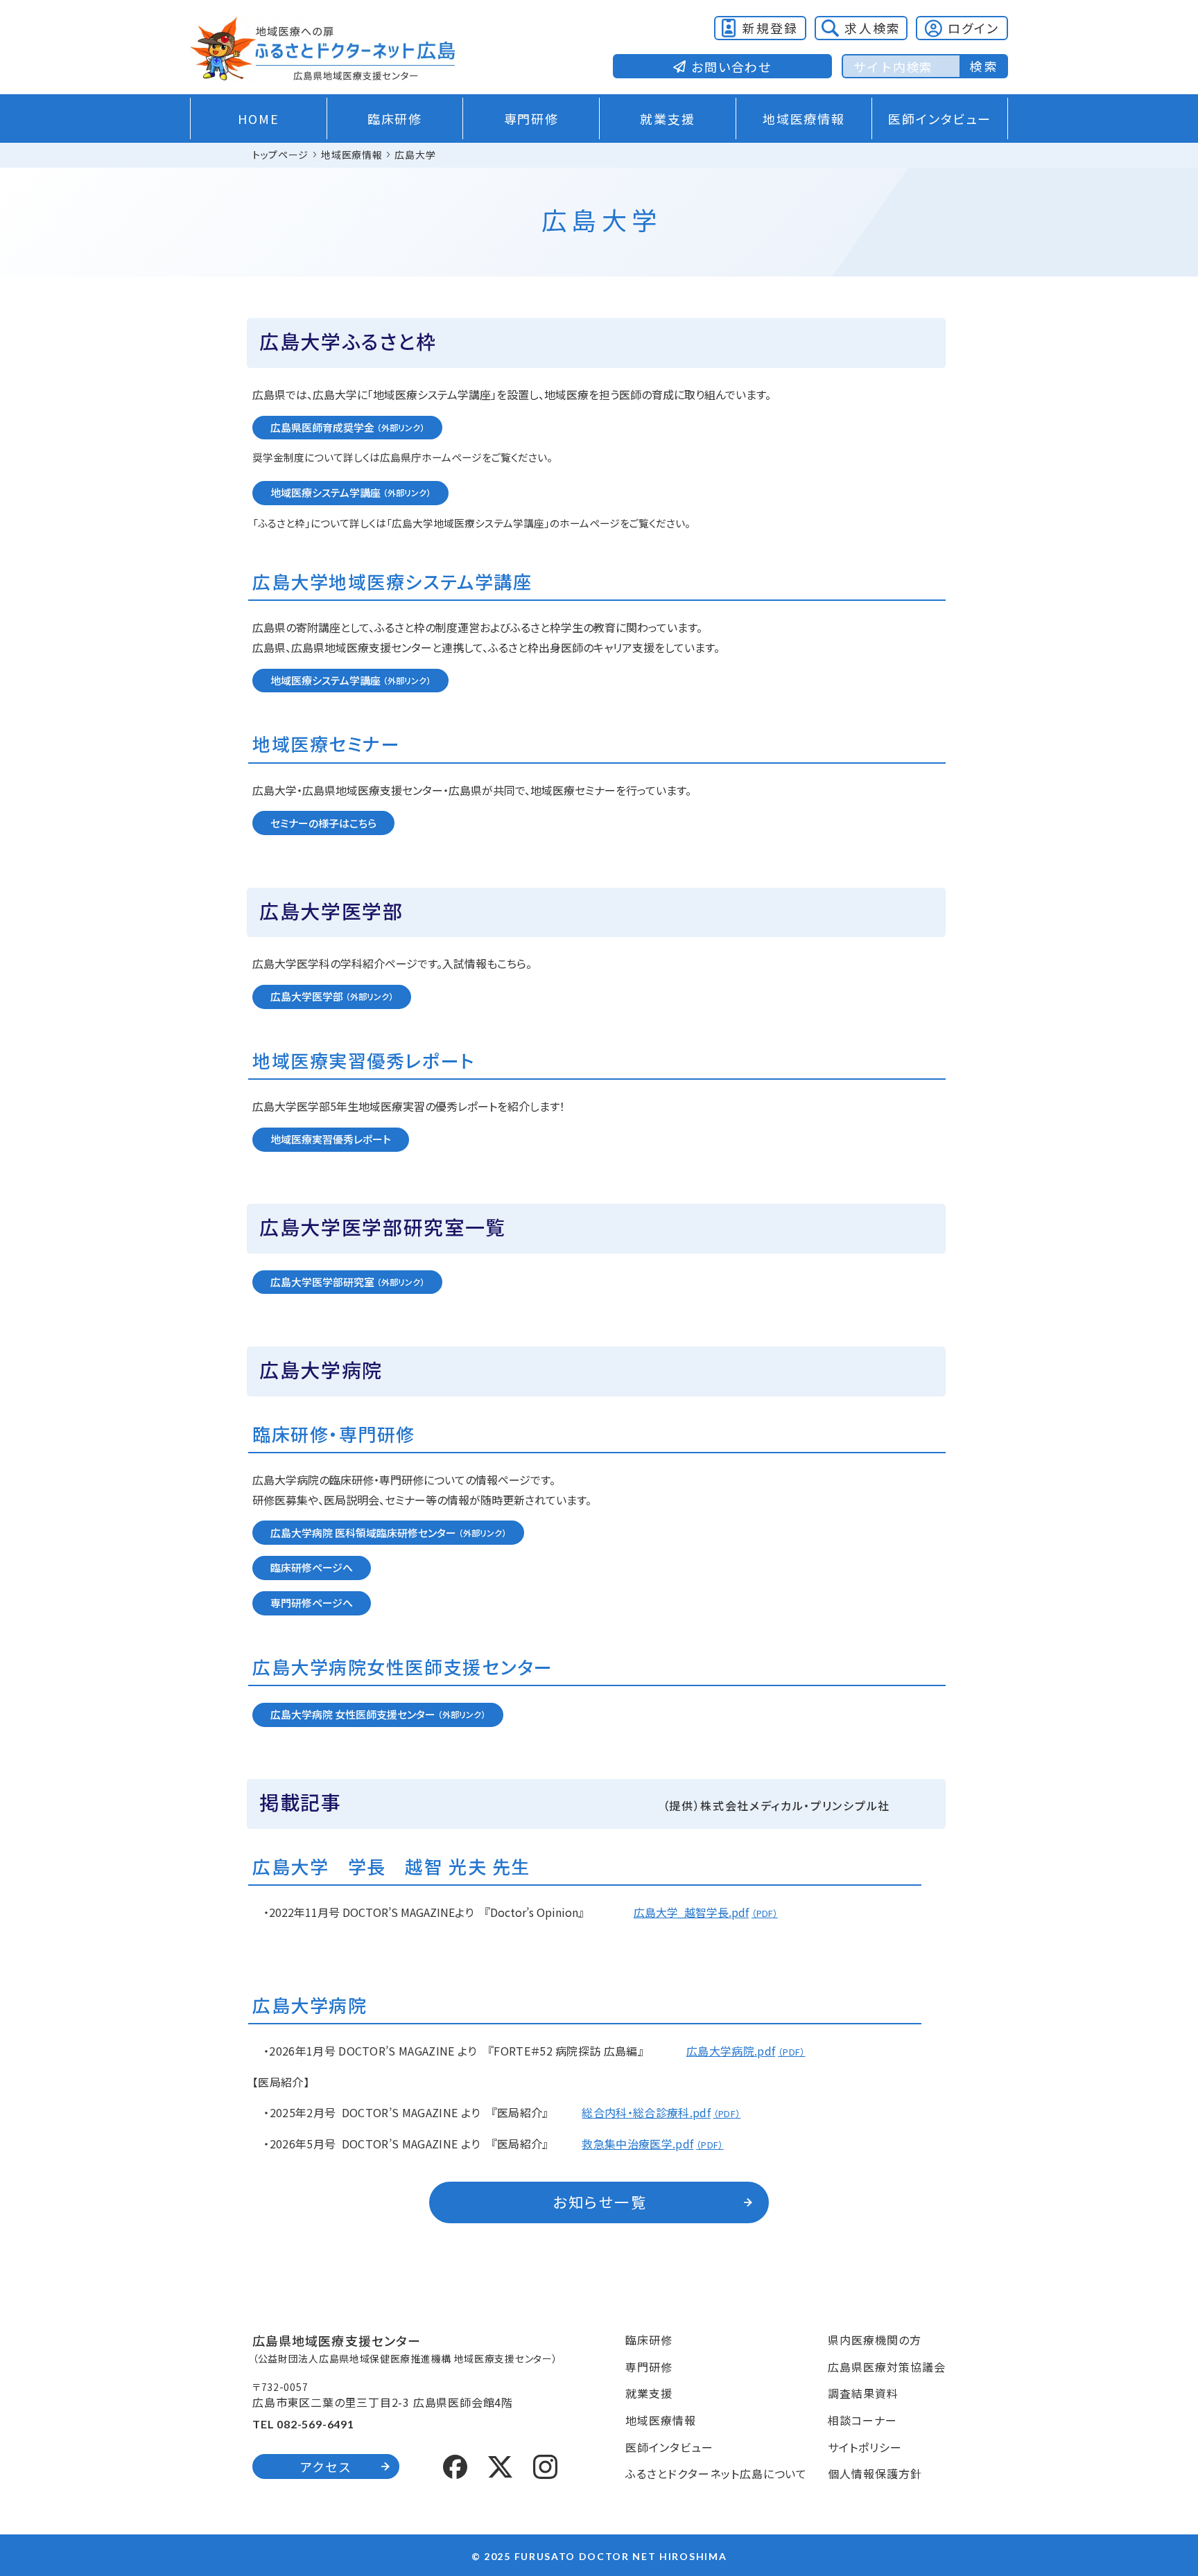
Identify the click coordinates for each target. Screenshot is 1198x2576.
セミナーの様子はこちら (323, 823)
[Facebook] (455, 2464)
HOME (258, 119)
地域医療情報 (804, 119)
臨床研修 (395, 119)
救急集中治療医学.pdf (637, 2144)
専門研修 (531, 119)
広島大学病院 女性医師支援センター (353, 1714)
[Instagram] (545, 2464)
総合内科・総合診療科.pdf (646, 2112)
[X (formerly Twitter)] (500, 2465)
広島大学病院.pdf (731, 2051)
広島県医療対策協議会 (887, 2367)
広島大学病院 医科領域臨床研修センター (363, 1533)
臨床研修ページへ (312, 1567)
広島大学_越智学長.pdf (691, 1912)
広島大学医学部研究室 (322, 1282)
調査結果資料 (863, 2393)
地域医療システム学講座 (325, 492)
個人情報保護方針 (875, 2473)
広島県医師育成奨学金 (322, 427)
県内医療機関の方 (875, 2340)
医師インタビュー (939, 119)
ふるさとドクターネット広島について (716, 2473)
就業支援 (667, 119)
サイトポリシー (865, 2447)
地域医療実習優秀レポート (331, 1139)
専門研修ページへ (312, 1603)
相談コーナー (862, 2420)
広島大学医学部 (307, 996)
